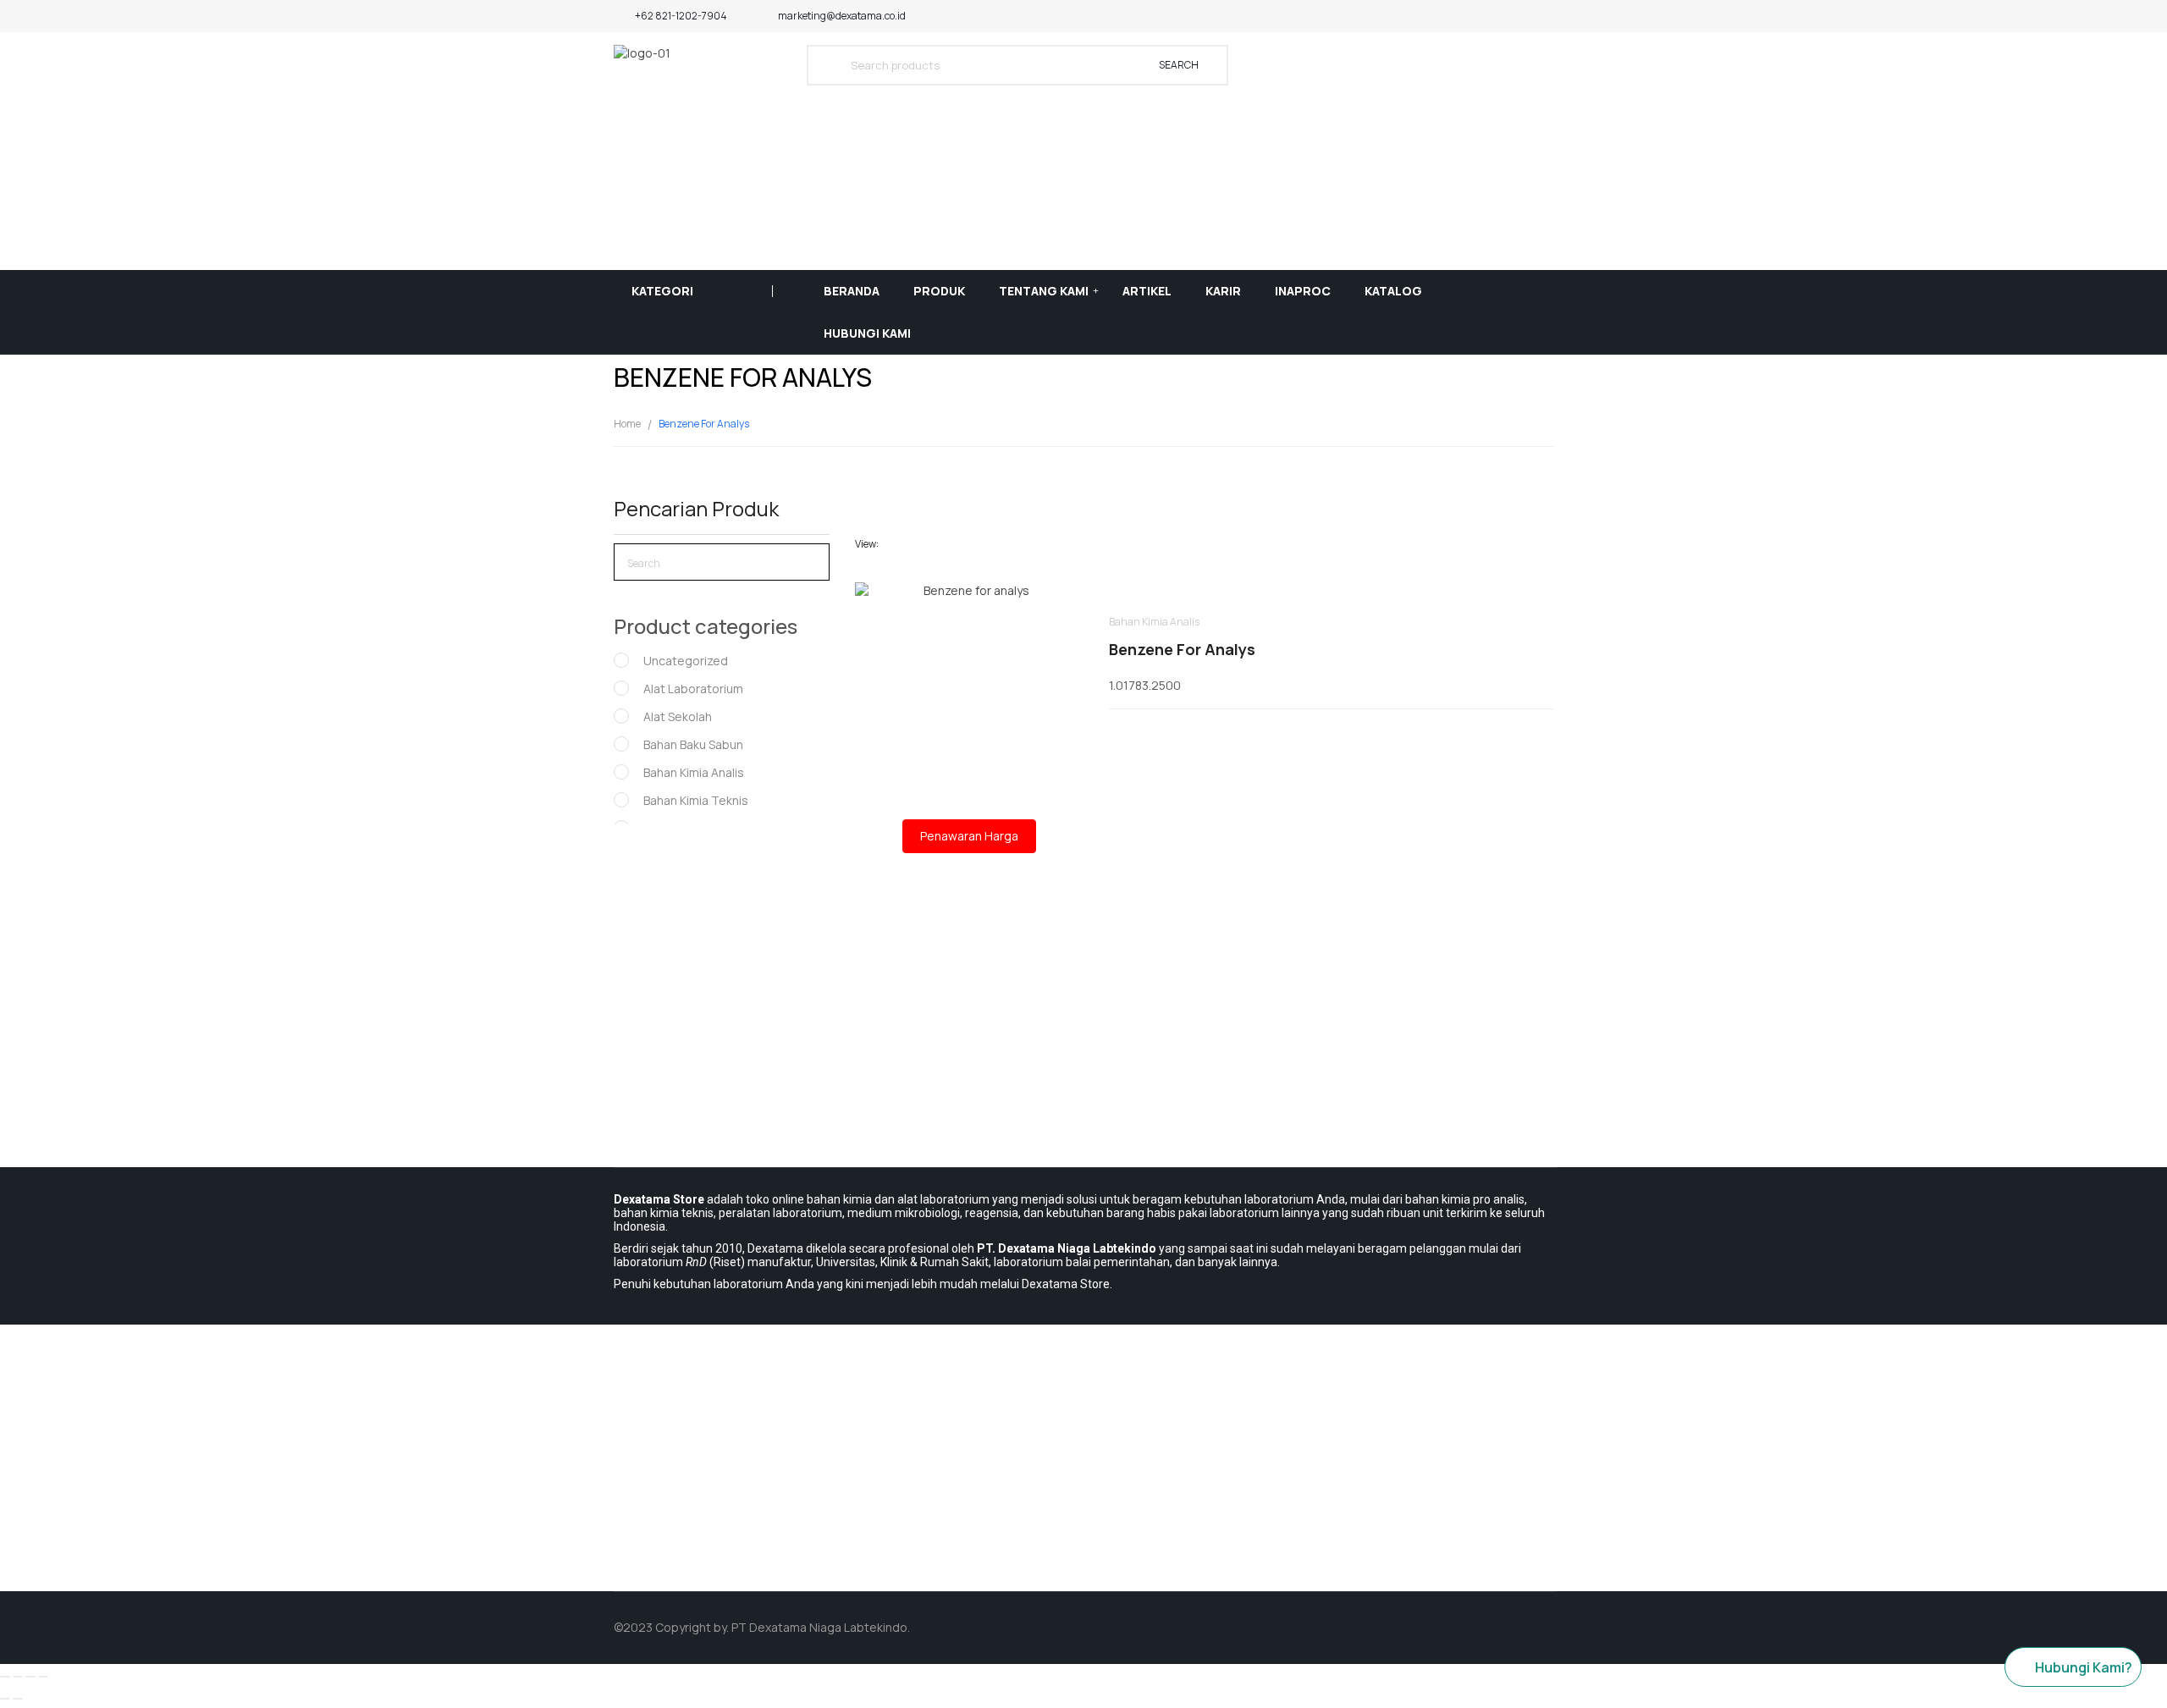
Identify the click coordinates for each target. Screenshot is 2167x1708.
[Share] (18, 1677)
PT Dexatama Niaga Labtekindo (819, 1627)
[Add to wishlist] (969, 667)
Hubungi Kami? (2084, 1667)
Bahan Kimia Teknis (696, 800)
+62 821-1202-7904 (681, 16)
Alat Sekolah (678, 716)
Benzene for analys (1182, 649)
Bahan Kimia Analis (694, 772)
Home (627, 424)
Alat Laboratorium (693, 689)
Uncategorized (686, 661)
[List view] (921, 544)
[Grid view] (896, 544)
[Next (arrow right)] (18, 1699)
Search (1179, 65)
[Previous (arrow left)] (5, 1699)
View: (867, 544)
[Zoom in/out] (43, 1677)
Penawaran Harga (969, 836)
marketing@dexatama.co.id (842, 16)
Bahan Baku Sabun (693, 744)
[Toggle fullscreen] (30, 1677)
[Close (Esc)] (5, 1677)
